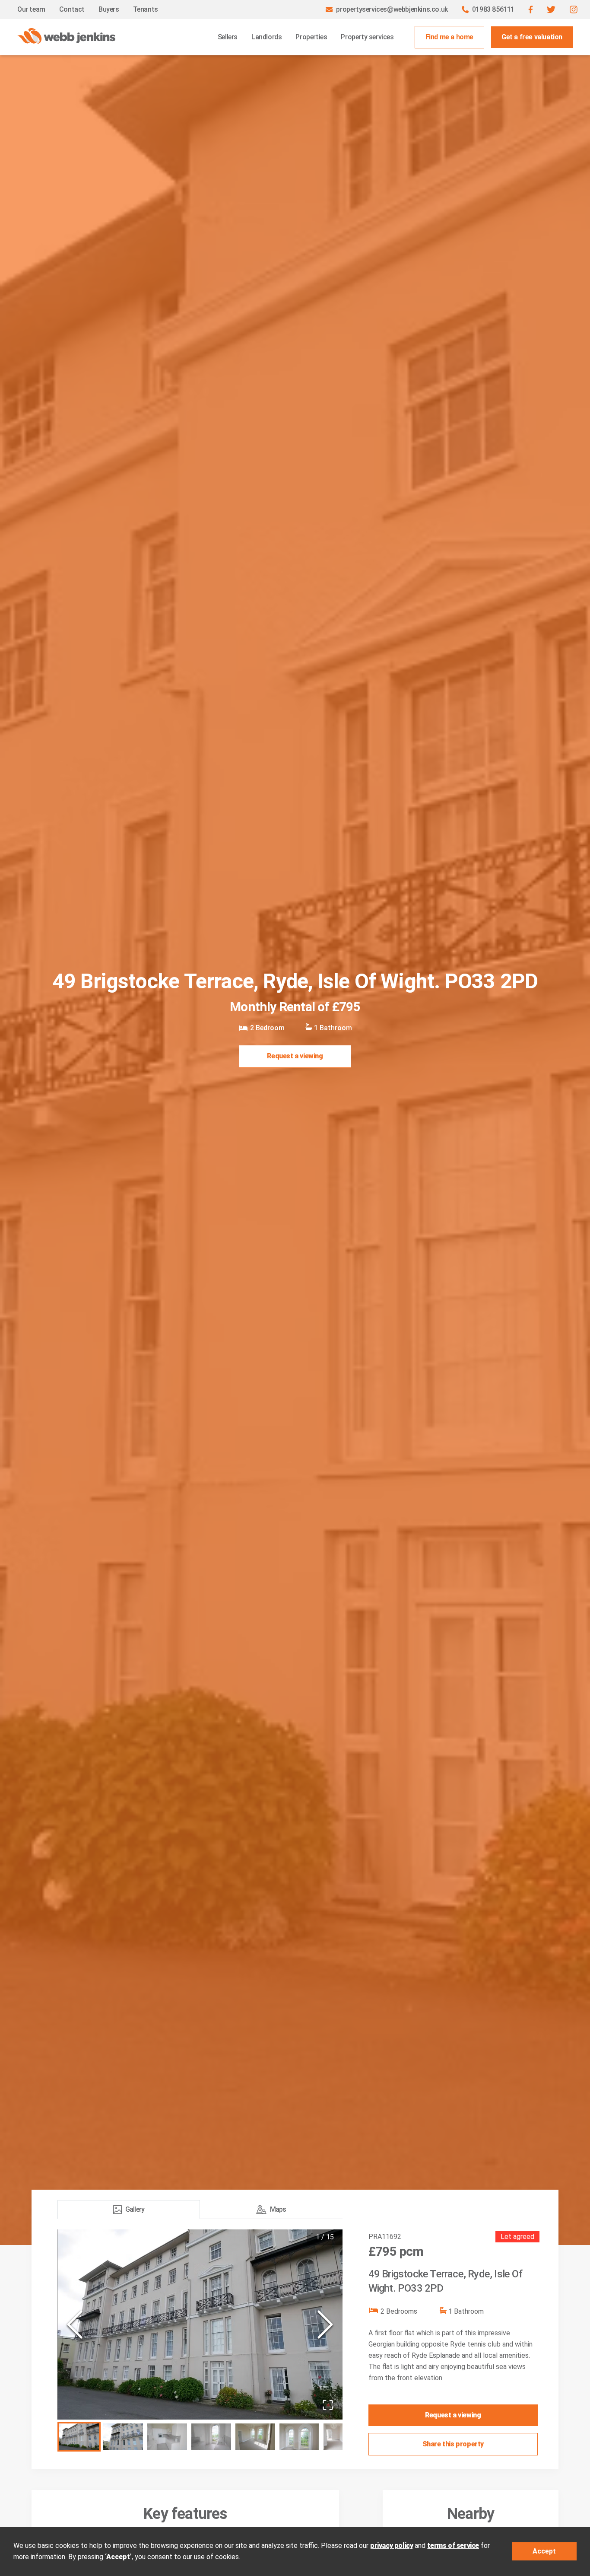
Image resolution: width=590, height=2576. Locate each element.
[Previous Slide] (75, 2324)
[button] (531, 10)
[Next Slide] (325, 2324)
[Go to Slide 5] (255, 2437)
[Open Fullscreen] (328, 2405)
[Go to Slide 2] (123, 2437)
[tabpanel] (200, 2342)
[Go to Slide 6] (299, 2437)
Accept (544, 2551)
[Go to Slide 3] (167, 2437)
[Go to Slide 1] (79, 2437)
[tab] (129, 2210)
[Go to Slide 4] (211, 2437)
